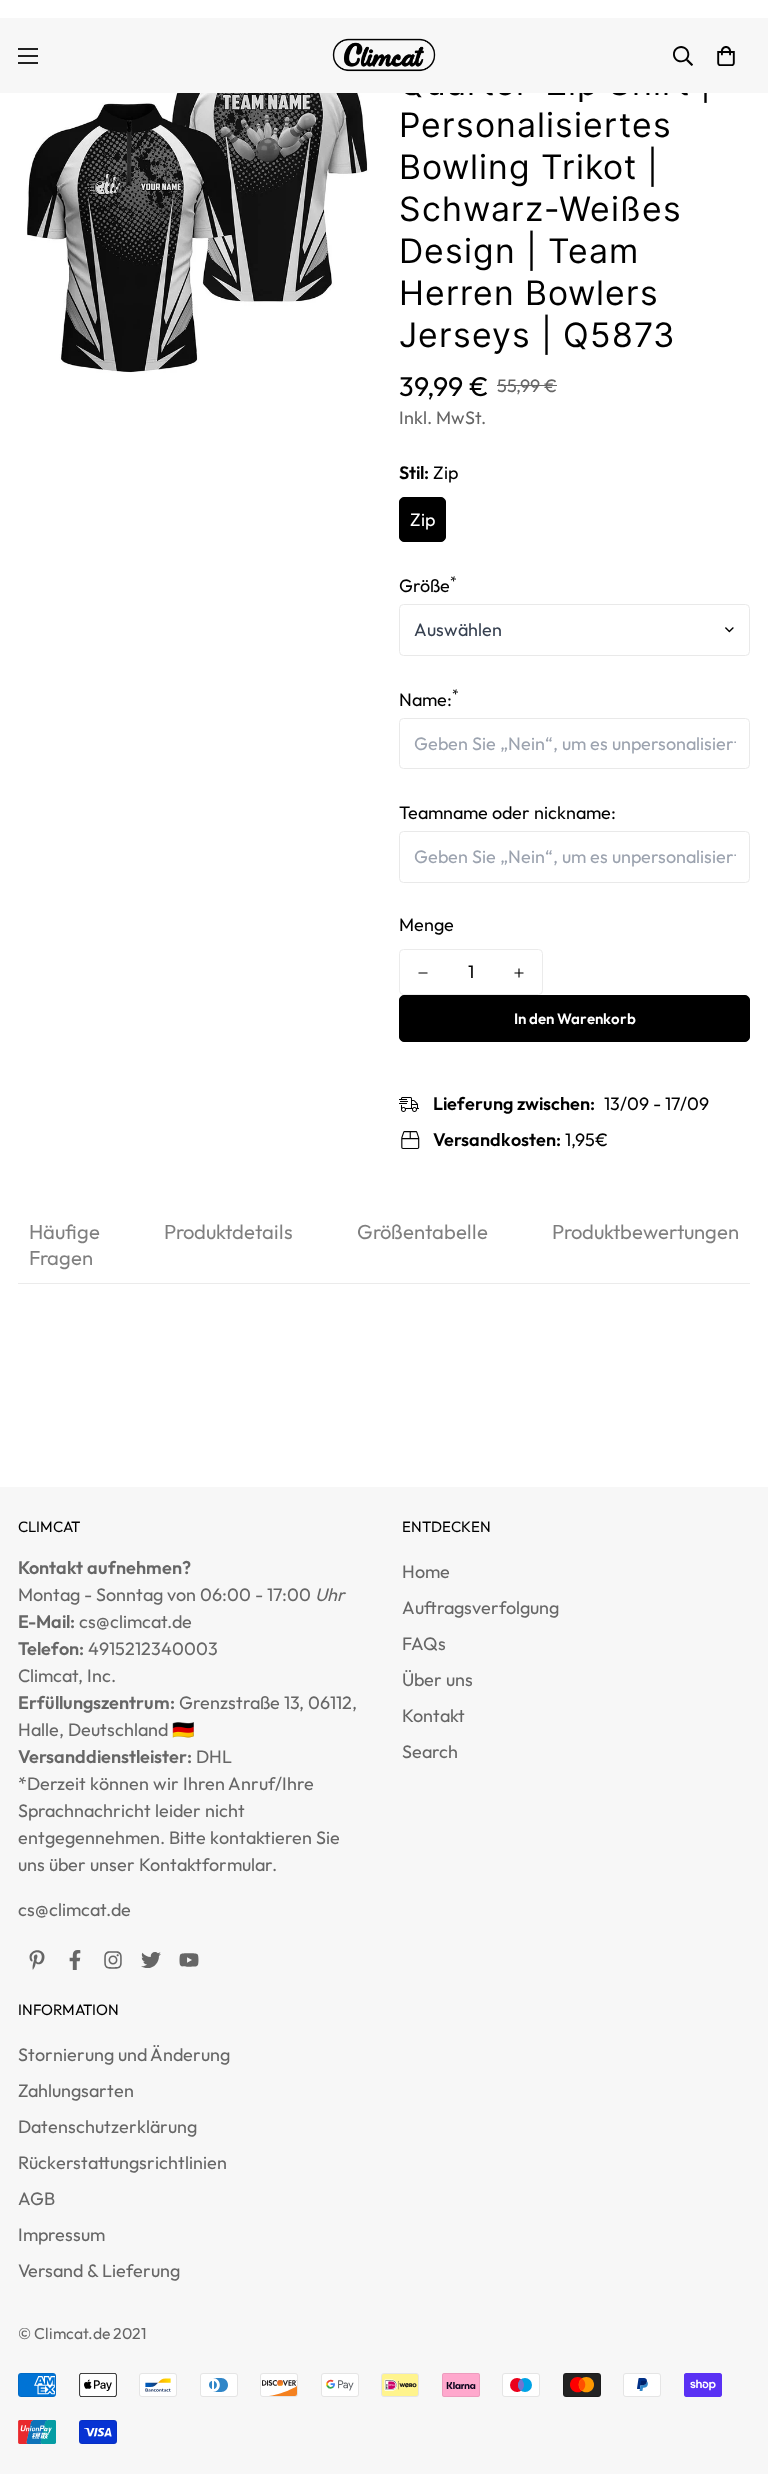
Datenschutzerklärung (107, 2126)
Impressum (61, 2234)
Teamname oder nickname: (507, 812)
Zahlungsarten (76, 2090)
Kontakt (433, 1715)
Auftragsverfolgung (480, 1607)
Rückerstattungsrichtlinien (122, 2162)
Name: (429, 699)
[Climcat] (384, 55)
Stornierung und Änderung (124, 2054)
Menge (426, 924)
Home (426, 1571)
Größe (428, 585)
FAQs (424, 1643)
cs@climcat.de (74, 1909)
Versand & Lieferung (99, 2270)
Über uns (437, 1679)
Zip (422, 519)
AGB (36, 2198)
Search (430, 1751)
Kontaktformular (205, 1864)
